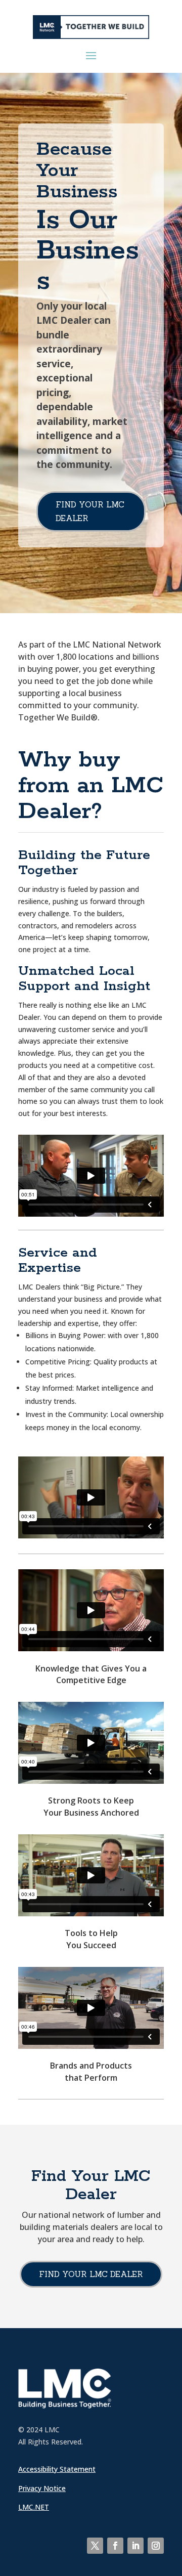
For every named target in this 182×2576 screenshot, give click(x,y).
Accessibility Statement (57, 2469)
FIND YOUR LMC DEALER (90, 511)
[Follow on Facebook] (115, 2546)
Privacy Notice (42, 2488)
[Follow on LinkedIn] (135, 2546)
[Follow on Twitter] (95, 2546)
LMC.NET (34, 2507)
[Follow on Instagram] (156, 2546)
